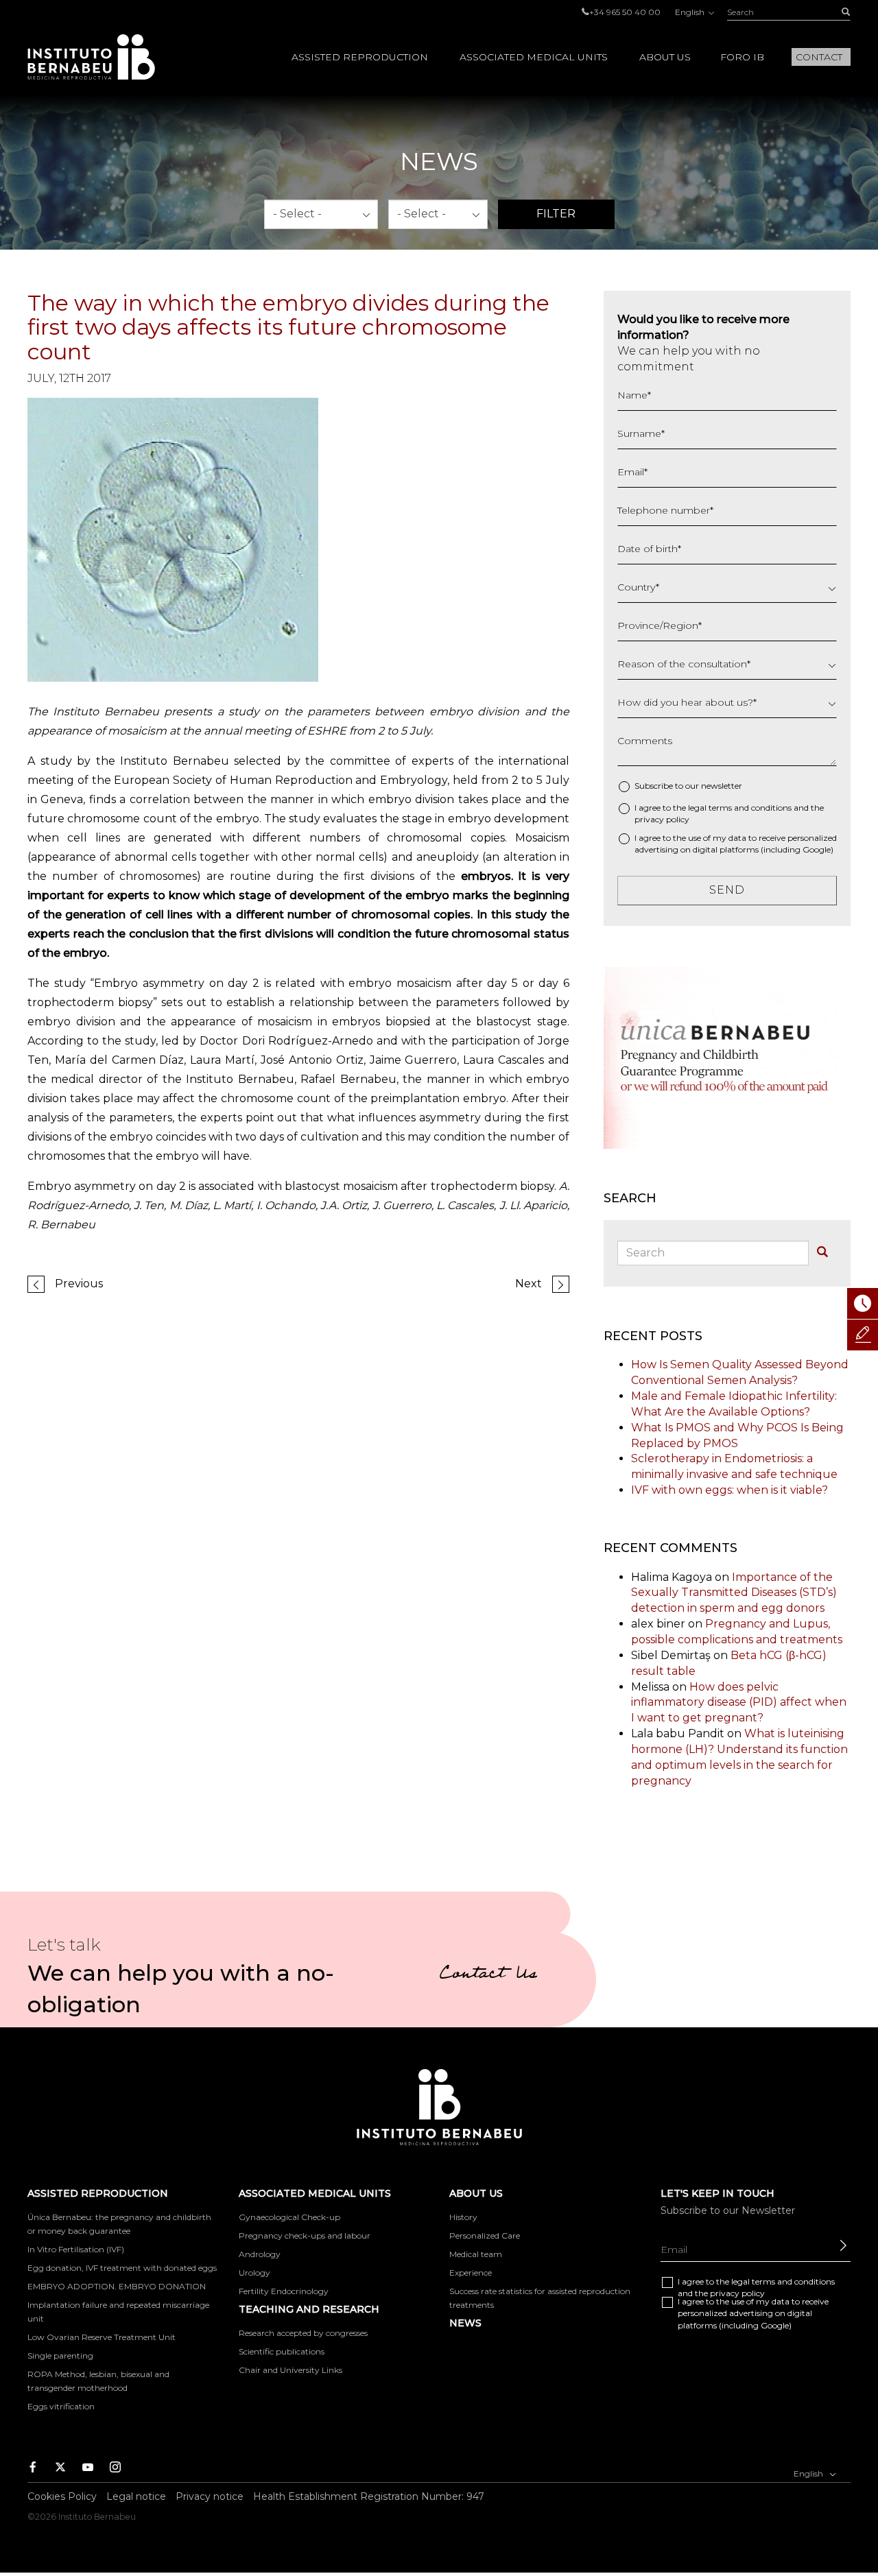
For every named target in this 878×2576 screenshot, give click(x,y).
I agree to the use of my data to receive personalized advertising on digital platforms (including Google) (736, 844)
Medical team (476, 2254)
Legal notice (136, 2496)
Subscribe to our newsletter (688, 786)
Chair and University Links (290, 2370)
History (463, 2217)
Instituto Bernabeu (91, 57)
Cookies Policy (62, 2496)
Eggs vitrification (61, 2406)
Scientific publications (282, 2351)
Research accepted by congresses (303, 2333)
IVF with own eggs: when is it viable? (729, 1490)
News (465, 2323)
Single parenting (60, 2356)
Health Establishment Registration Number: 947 (369, 2496)
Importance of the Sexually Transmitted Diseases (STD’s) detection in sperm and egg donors (734, 1593)
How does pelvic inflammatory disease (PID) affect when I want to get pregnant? (739, 1703)
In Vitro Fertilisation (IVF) (76, 2249)
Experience (471, 2273)
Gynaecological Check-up (289, 2217)
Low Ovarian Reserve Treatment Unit (102, 2337)
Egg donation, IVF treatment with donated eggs (122, 2268)
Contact (819, 57)
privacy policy (662, 819)
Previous (79, 1284)
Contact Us (488, 1975)
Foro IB (742, 57)
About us (665, 57)
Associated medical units (534, 57)
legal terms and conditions (740, 808)
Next (529, 1284)
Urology (254, 2273)
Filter (556, 214)
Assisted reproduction (360, 57)
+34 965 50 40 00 (625, 12)
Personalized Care (485, 2235)
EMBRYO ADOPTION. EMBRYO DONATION (117, 2286)
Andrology (260, 2254)
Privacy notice (210, 2496)
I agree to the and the (729, 813)
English (691, 12)
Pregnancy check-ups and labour (305, 2235)
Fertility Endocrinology (284, 2291)
